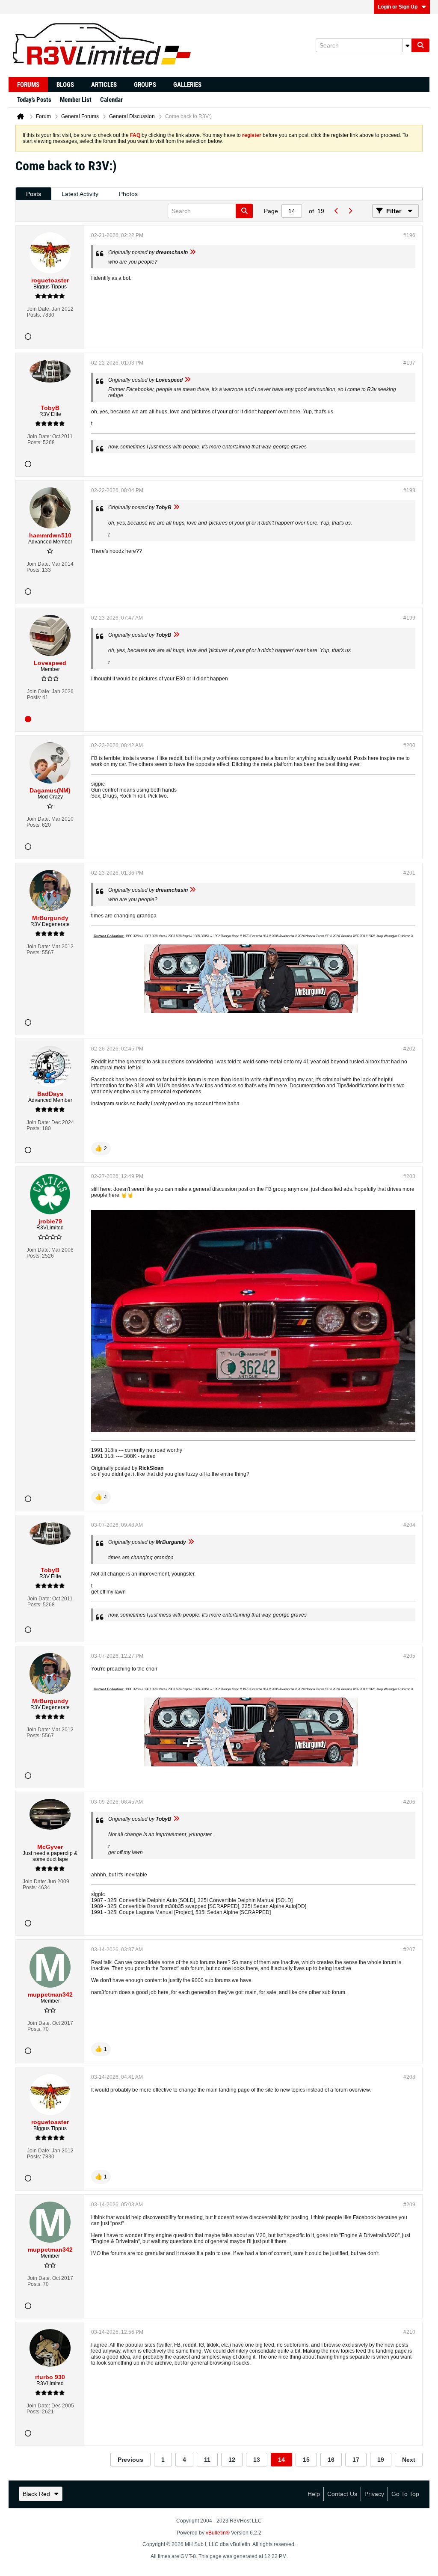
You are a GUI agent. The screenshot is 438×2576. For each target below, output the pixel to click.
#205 (409, 1656)
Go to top (405, 2494)
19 (381, 2460)
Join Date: (39, 309)
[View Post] (192, 252)
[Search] (420, 45)
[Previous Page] (336, 211)
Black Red (36, 2494)
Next (409, 2460)
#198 (409, 490)
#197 (409, 363)
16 (331, 2460)
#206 (409, 1802)
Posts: (34, 315)
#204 (409, 1525)
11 (207, 2460)
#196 (409, 235)
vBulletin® (218, 2533)
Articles (104, 85)
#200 (409, 745)
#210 (409, 2332)
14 (281, 2460)
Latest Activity (80, 194)
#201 (409, 873)
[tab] (34, 194)
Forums (28, 85)
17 (356, 2460)
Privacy (374, 2494)
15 (306, 2460)
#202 (409, 1049)
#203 (409, 1176)
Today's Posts (34, 100)
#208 (409, 2077)
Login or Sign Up (398, 7)
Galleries (187, 85)
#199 (409, 618)
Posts (34, 194)
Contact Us (342, 2494)
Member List (76, 100)
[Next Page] (350, 211)
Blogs (65, 85)
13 (257, 2460)
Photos (128, 194)
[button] (101, 1149)
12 (232, 2460)
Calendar (111, 100)
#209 (409, 2205)
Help (314, 2494)
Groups (145, 85)
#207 (409, 1950)
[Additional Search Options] (407, 45)
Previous (130, 2460)
